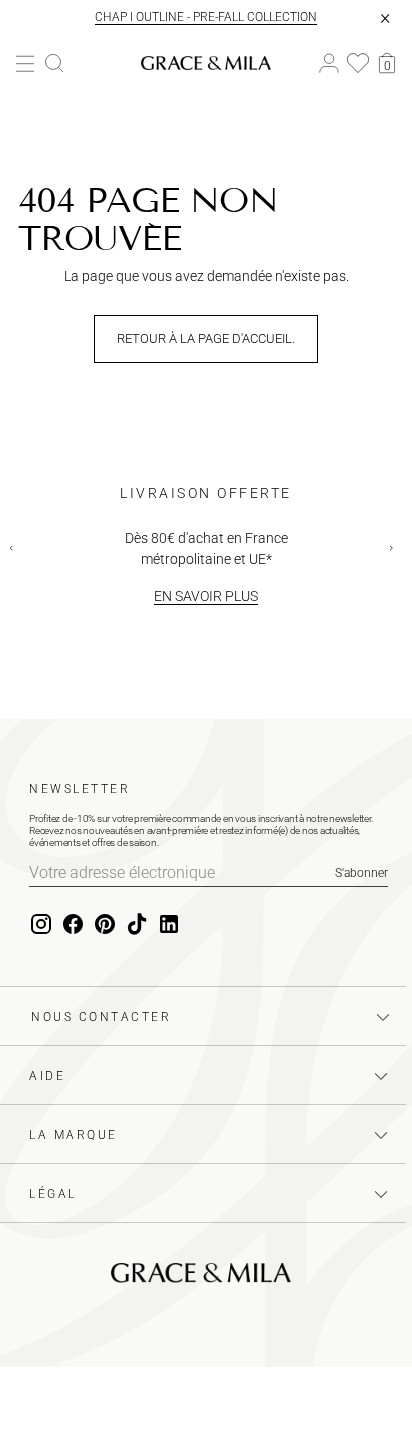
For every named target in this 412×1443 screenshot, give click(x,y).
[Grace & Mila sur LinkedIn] (169, 925)
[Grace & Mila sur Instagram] (41, 925)
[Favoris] (358, 63)
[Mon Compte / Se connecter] (329, 63)
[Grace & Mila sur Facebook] (73, 925)
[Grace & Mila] (206, 63)
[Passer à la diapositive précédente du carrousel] (16, 553)
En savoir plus (206, 596)
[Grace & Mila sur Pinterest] (105, 925)
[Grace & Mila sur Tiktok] (137, 925)
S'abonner (361, 873)
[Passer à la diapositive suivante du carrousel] (396, 553)
